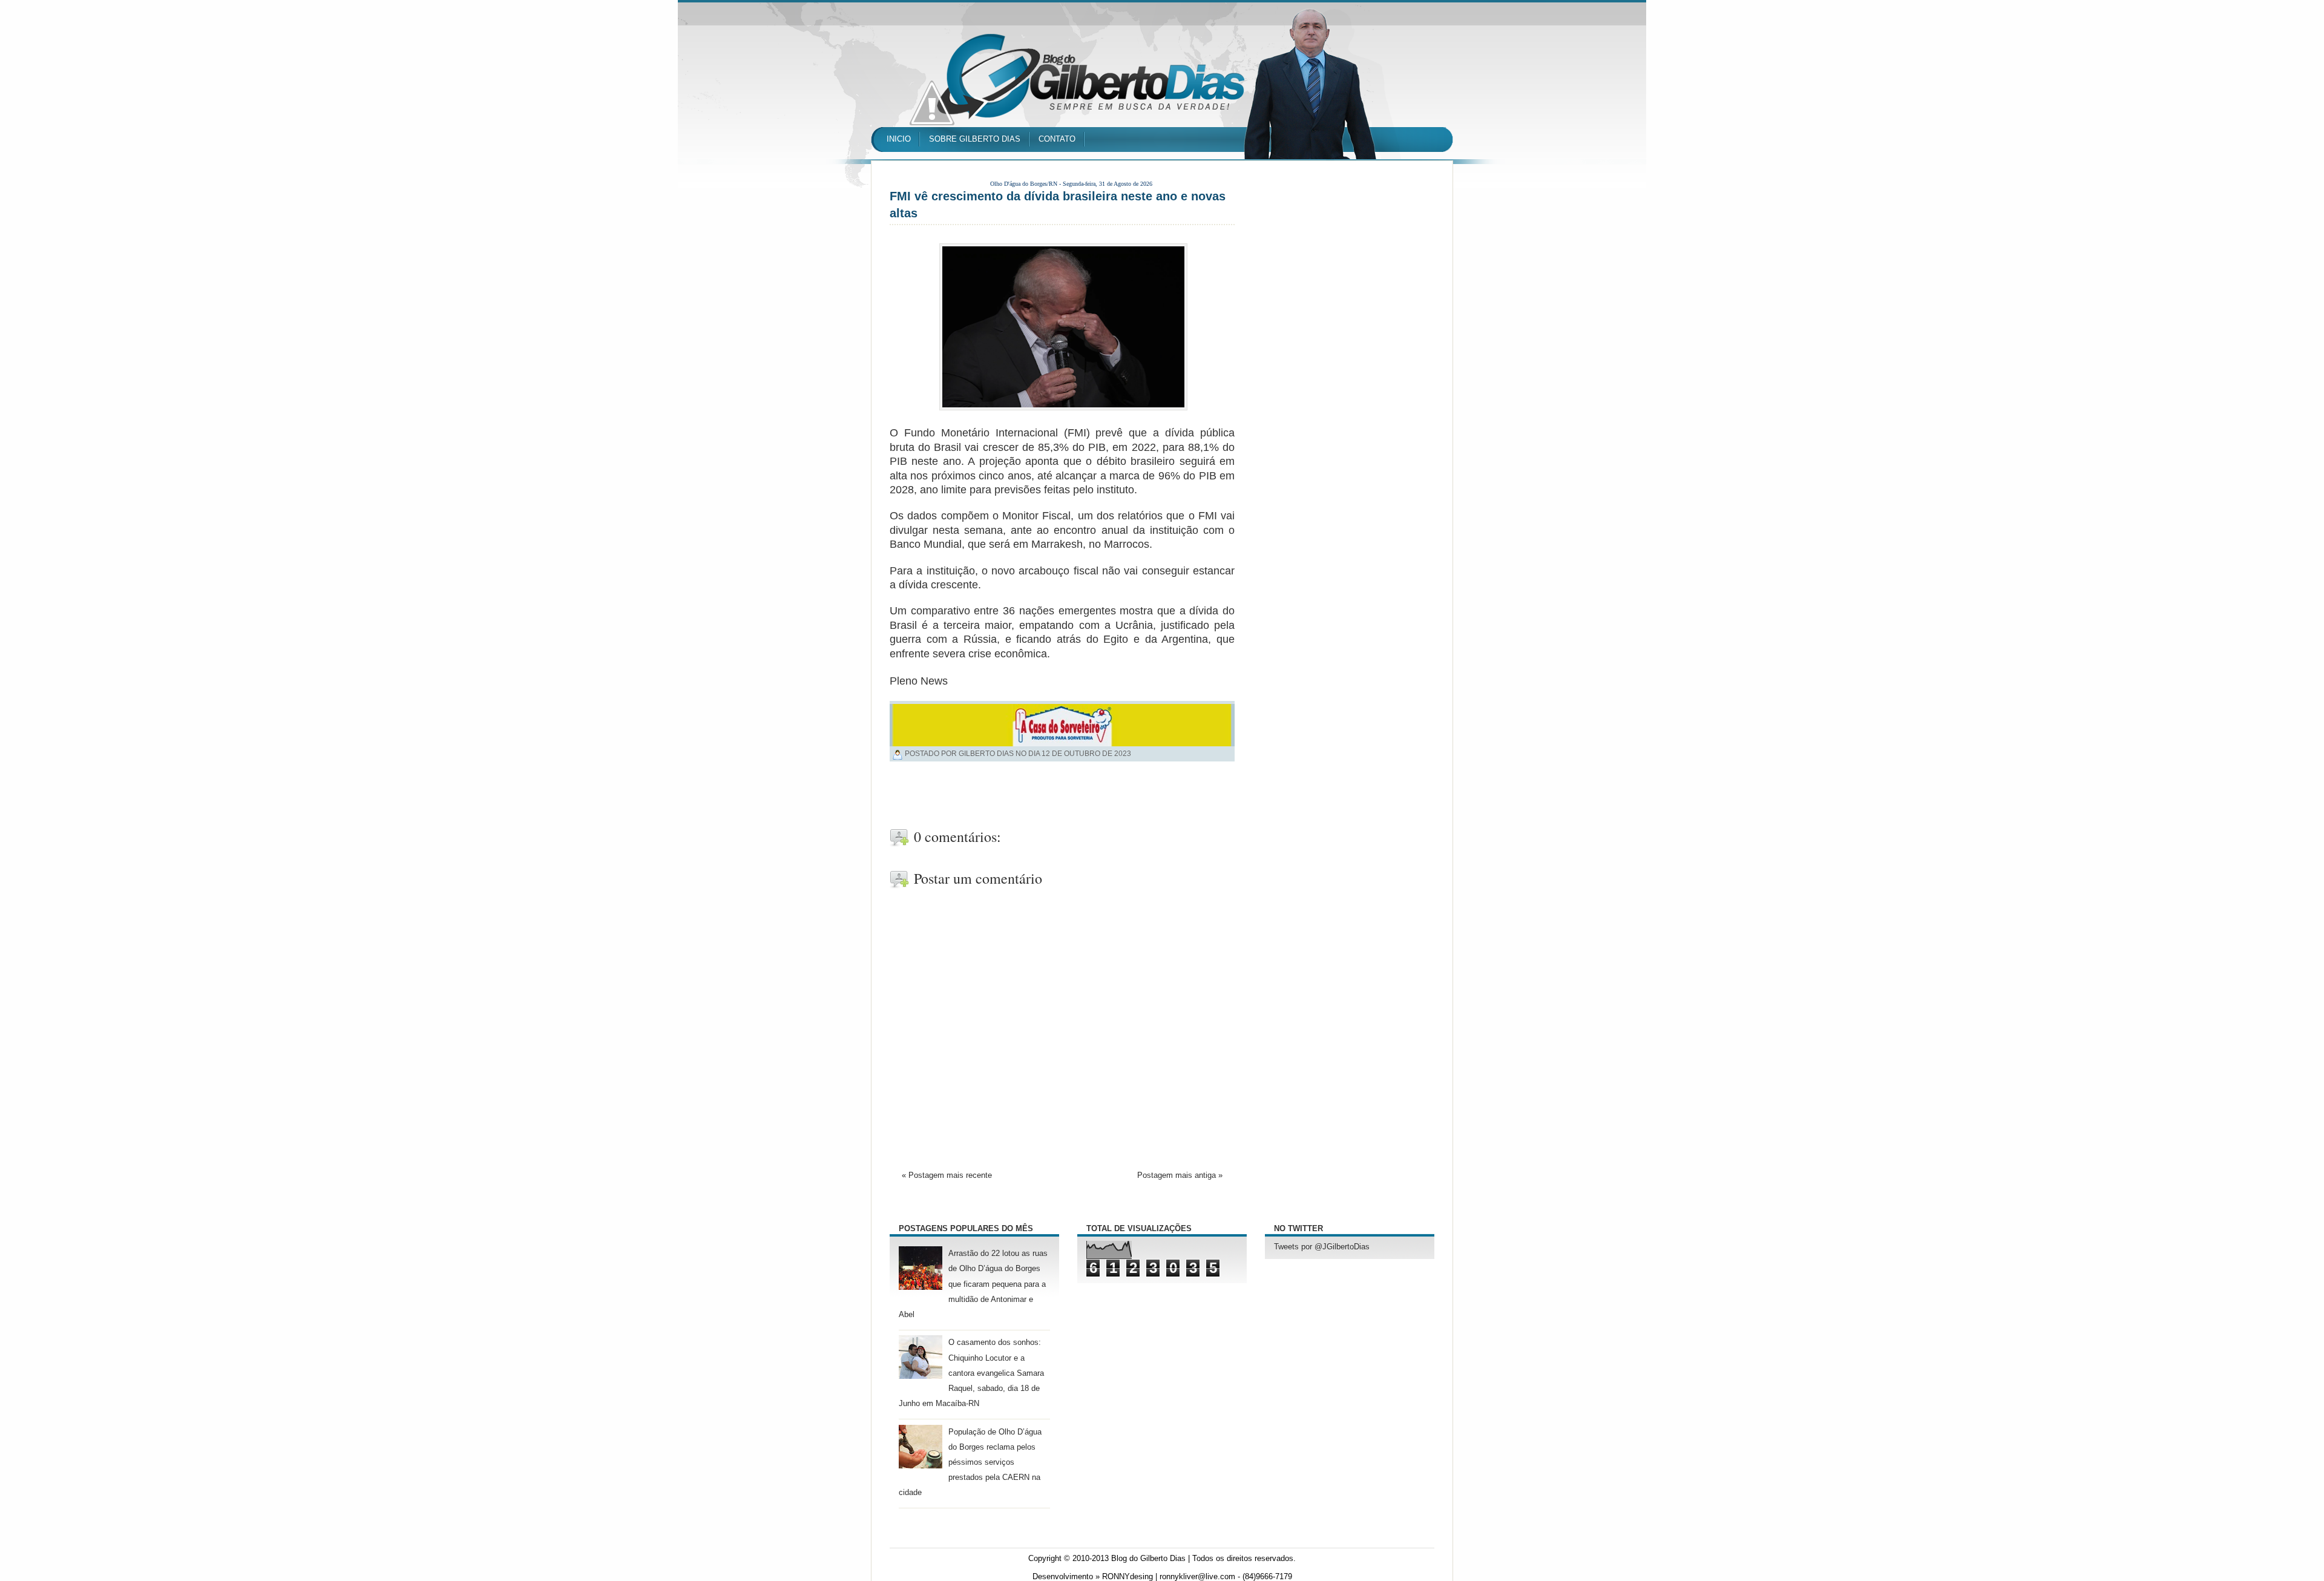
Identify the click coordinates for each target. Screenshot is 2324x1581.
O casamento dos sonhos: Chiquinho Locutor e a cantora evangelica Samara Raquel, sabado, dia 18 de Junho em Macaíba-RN (971, 1373)
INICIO (899, 139)
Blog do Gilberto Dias (1148, 1559)
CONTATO (1057, 139)
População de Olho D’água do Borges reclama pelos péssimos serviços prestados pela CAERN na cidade (970, 1463)
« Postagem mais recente (947, 1175)
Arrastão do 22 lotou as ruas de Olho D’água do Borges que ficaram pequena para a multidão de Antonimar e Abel (973, 1284)
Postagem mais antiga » (1180, 1175)
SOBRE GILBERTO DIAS (975, 139)
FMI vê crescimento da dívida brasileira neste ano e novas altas (1058, 205)
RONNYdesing (1128, 1577)
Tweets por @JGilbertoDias (1322, 1247)
